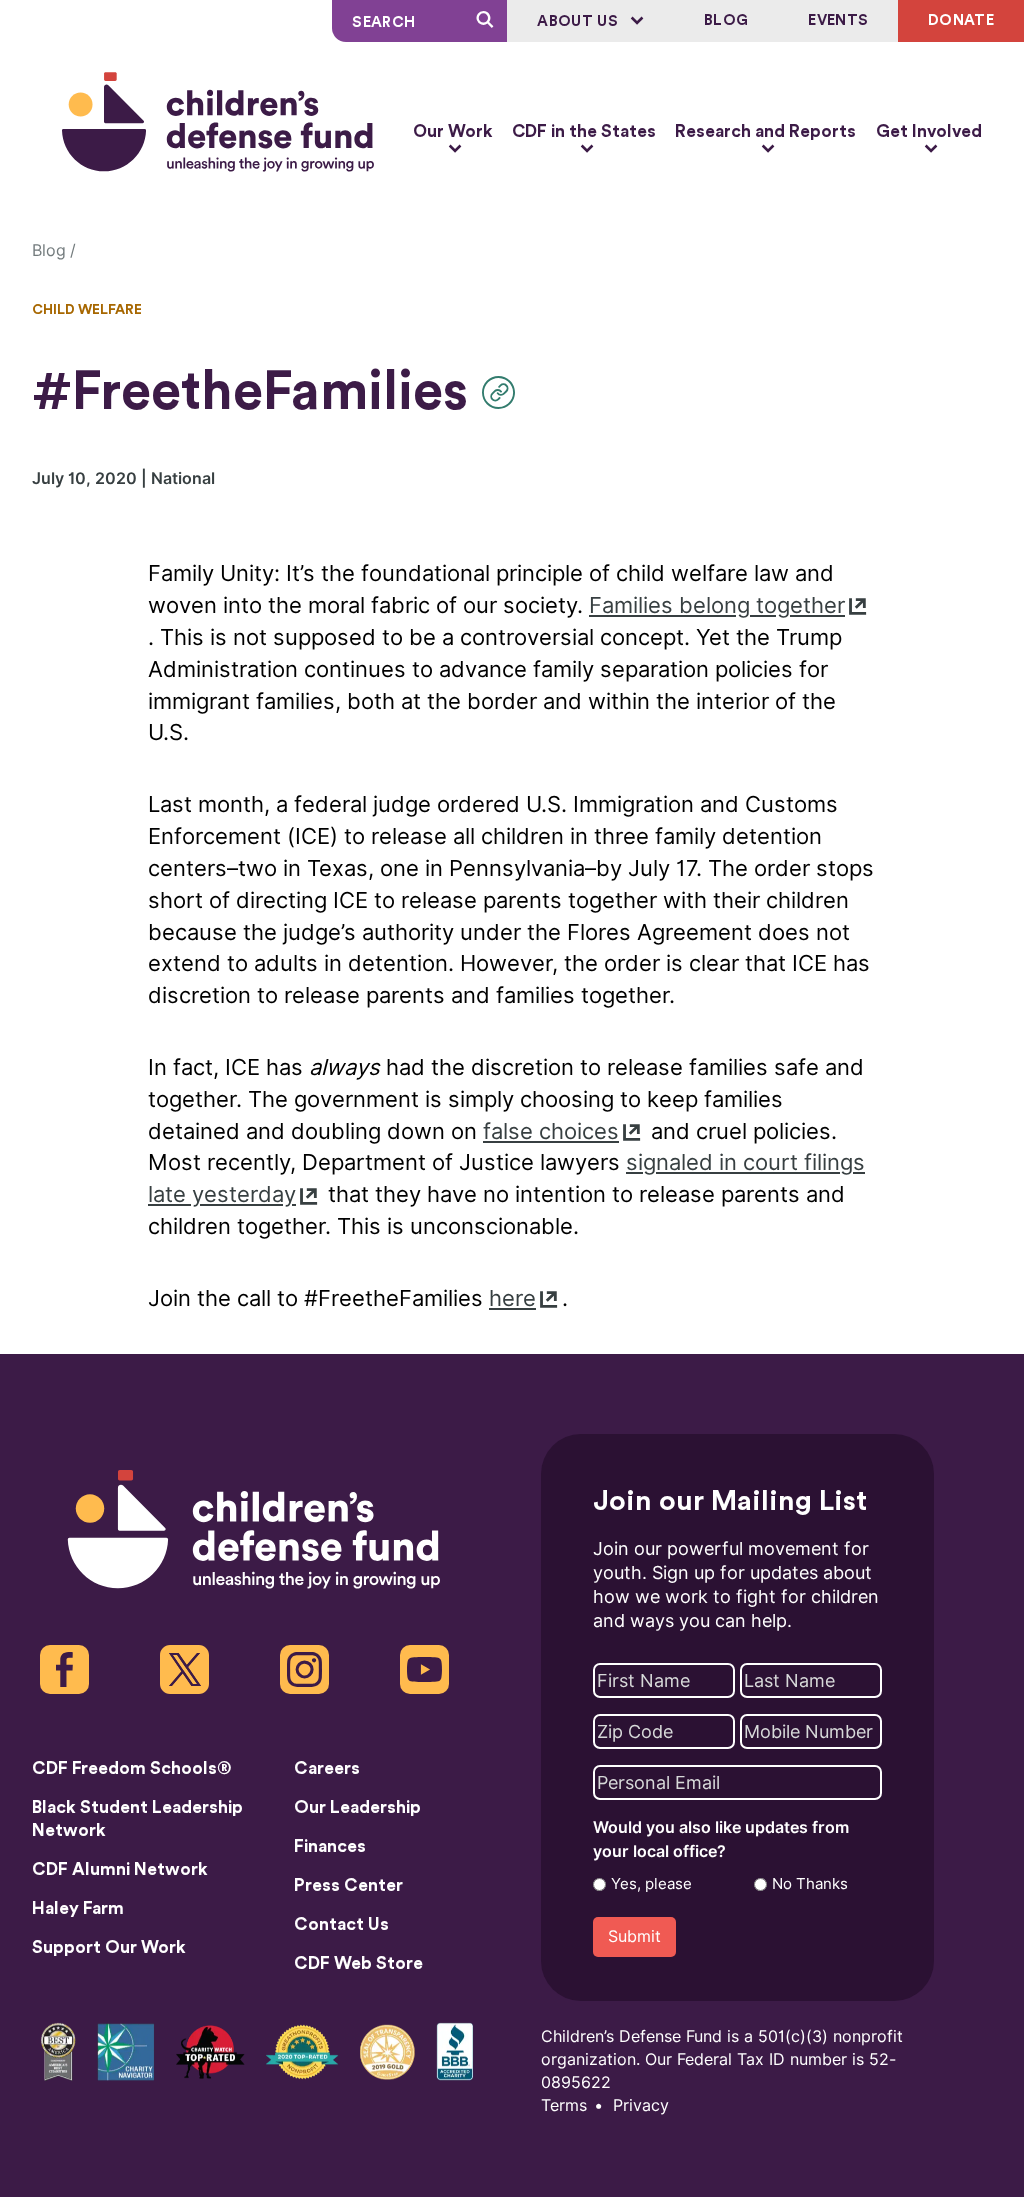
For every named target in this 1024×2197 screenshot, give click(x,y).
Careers (327, 1768)
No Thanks (810, 1884)
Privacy (641, 2105)
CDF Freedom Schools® (132, 1768)
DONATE (961, 20)
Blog (726, 20)
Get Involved (929, 131)
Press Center (348, 1885)
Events (838, 20)
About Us (579, 21)
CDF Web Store (358, 1963)
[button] (503, 392)
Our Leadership (357, 1807)
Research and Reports (765, 131)
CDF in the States (584, 131)
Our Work (452, 131)
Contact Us (341, 1924)
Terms (564, 2105)
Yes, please (651, 1884)
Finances (330, 1846)
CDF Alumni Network (120, 1869)
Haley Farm (78, 1908)
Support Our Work (109, 1947)
